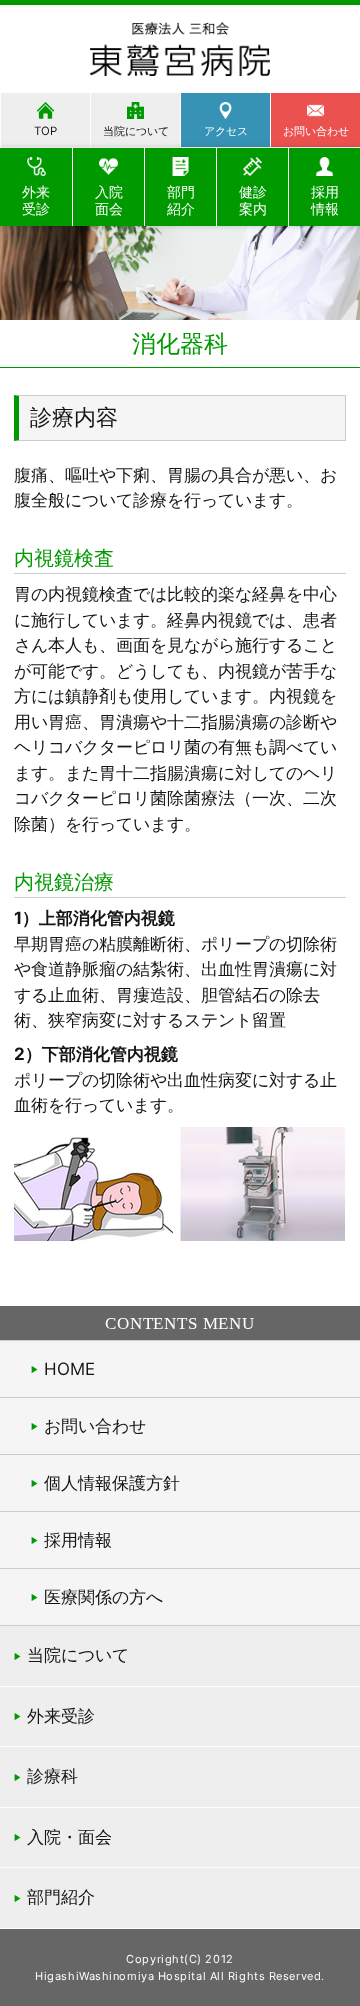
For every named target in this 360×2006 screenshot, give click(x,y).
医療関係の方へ (103, 1597)
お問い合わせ (95, 1426)
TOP (45, 131)
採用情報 (78, 1540)
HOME (69, 1369)
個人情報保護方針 (112, 1483)
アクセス (226, 131)
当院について (136, 131)
